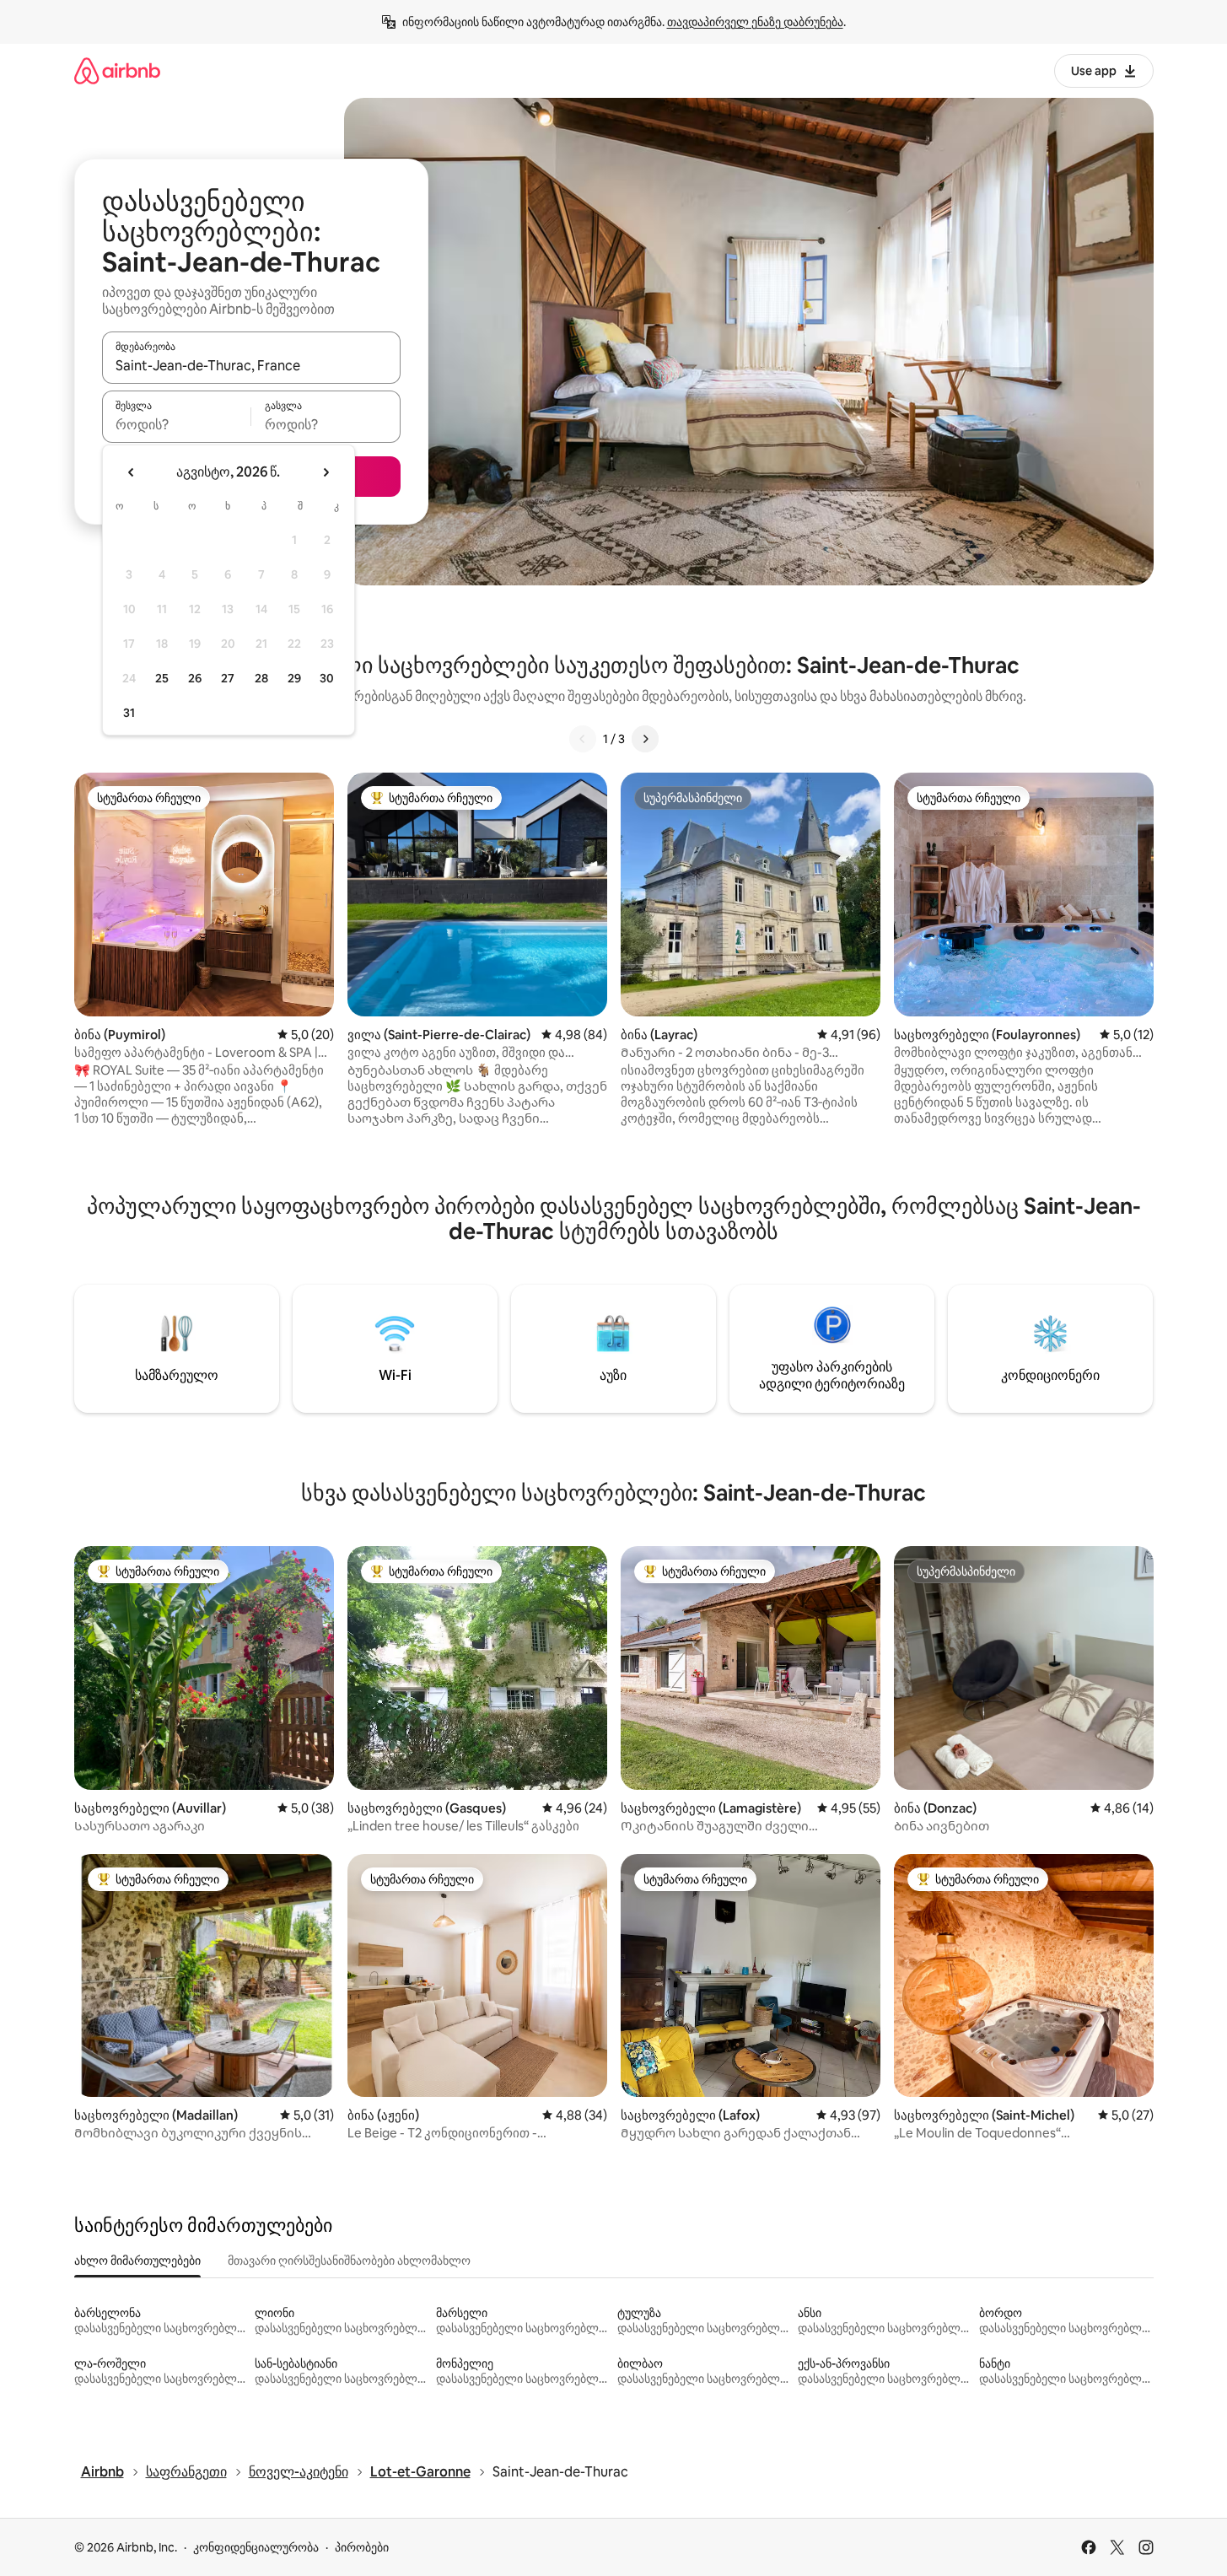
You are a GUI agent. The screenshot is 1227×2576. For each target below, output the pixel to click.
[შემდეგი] (645, 739)
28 (261, 678)
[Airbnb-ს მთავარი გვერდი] (117, 70)
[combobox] (251, 365)
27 (228, 678)
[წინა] (583, 739)
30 (327, 678)
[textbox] (177, 424)
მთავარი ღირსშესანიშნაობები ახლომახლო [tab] (349, 2261)
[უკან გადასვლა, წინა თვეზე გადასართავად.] (132, 472)
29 (294, 678)
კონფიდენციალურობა (256, 2547)
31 (129, 713)
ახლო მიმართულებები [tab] (137, 2261)
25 (162, 678)
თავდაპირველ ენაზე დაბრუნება (755, 22)
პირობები (362, 2547)
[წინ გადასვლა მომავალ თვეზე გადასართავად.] (326, 472)
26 (195, 678)
